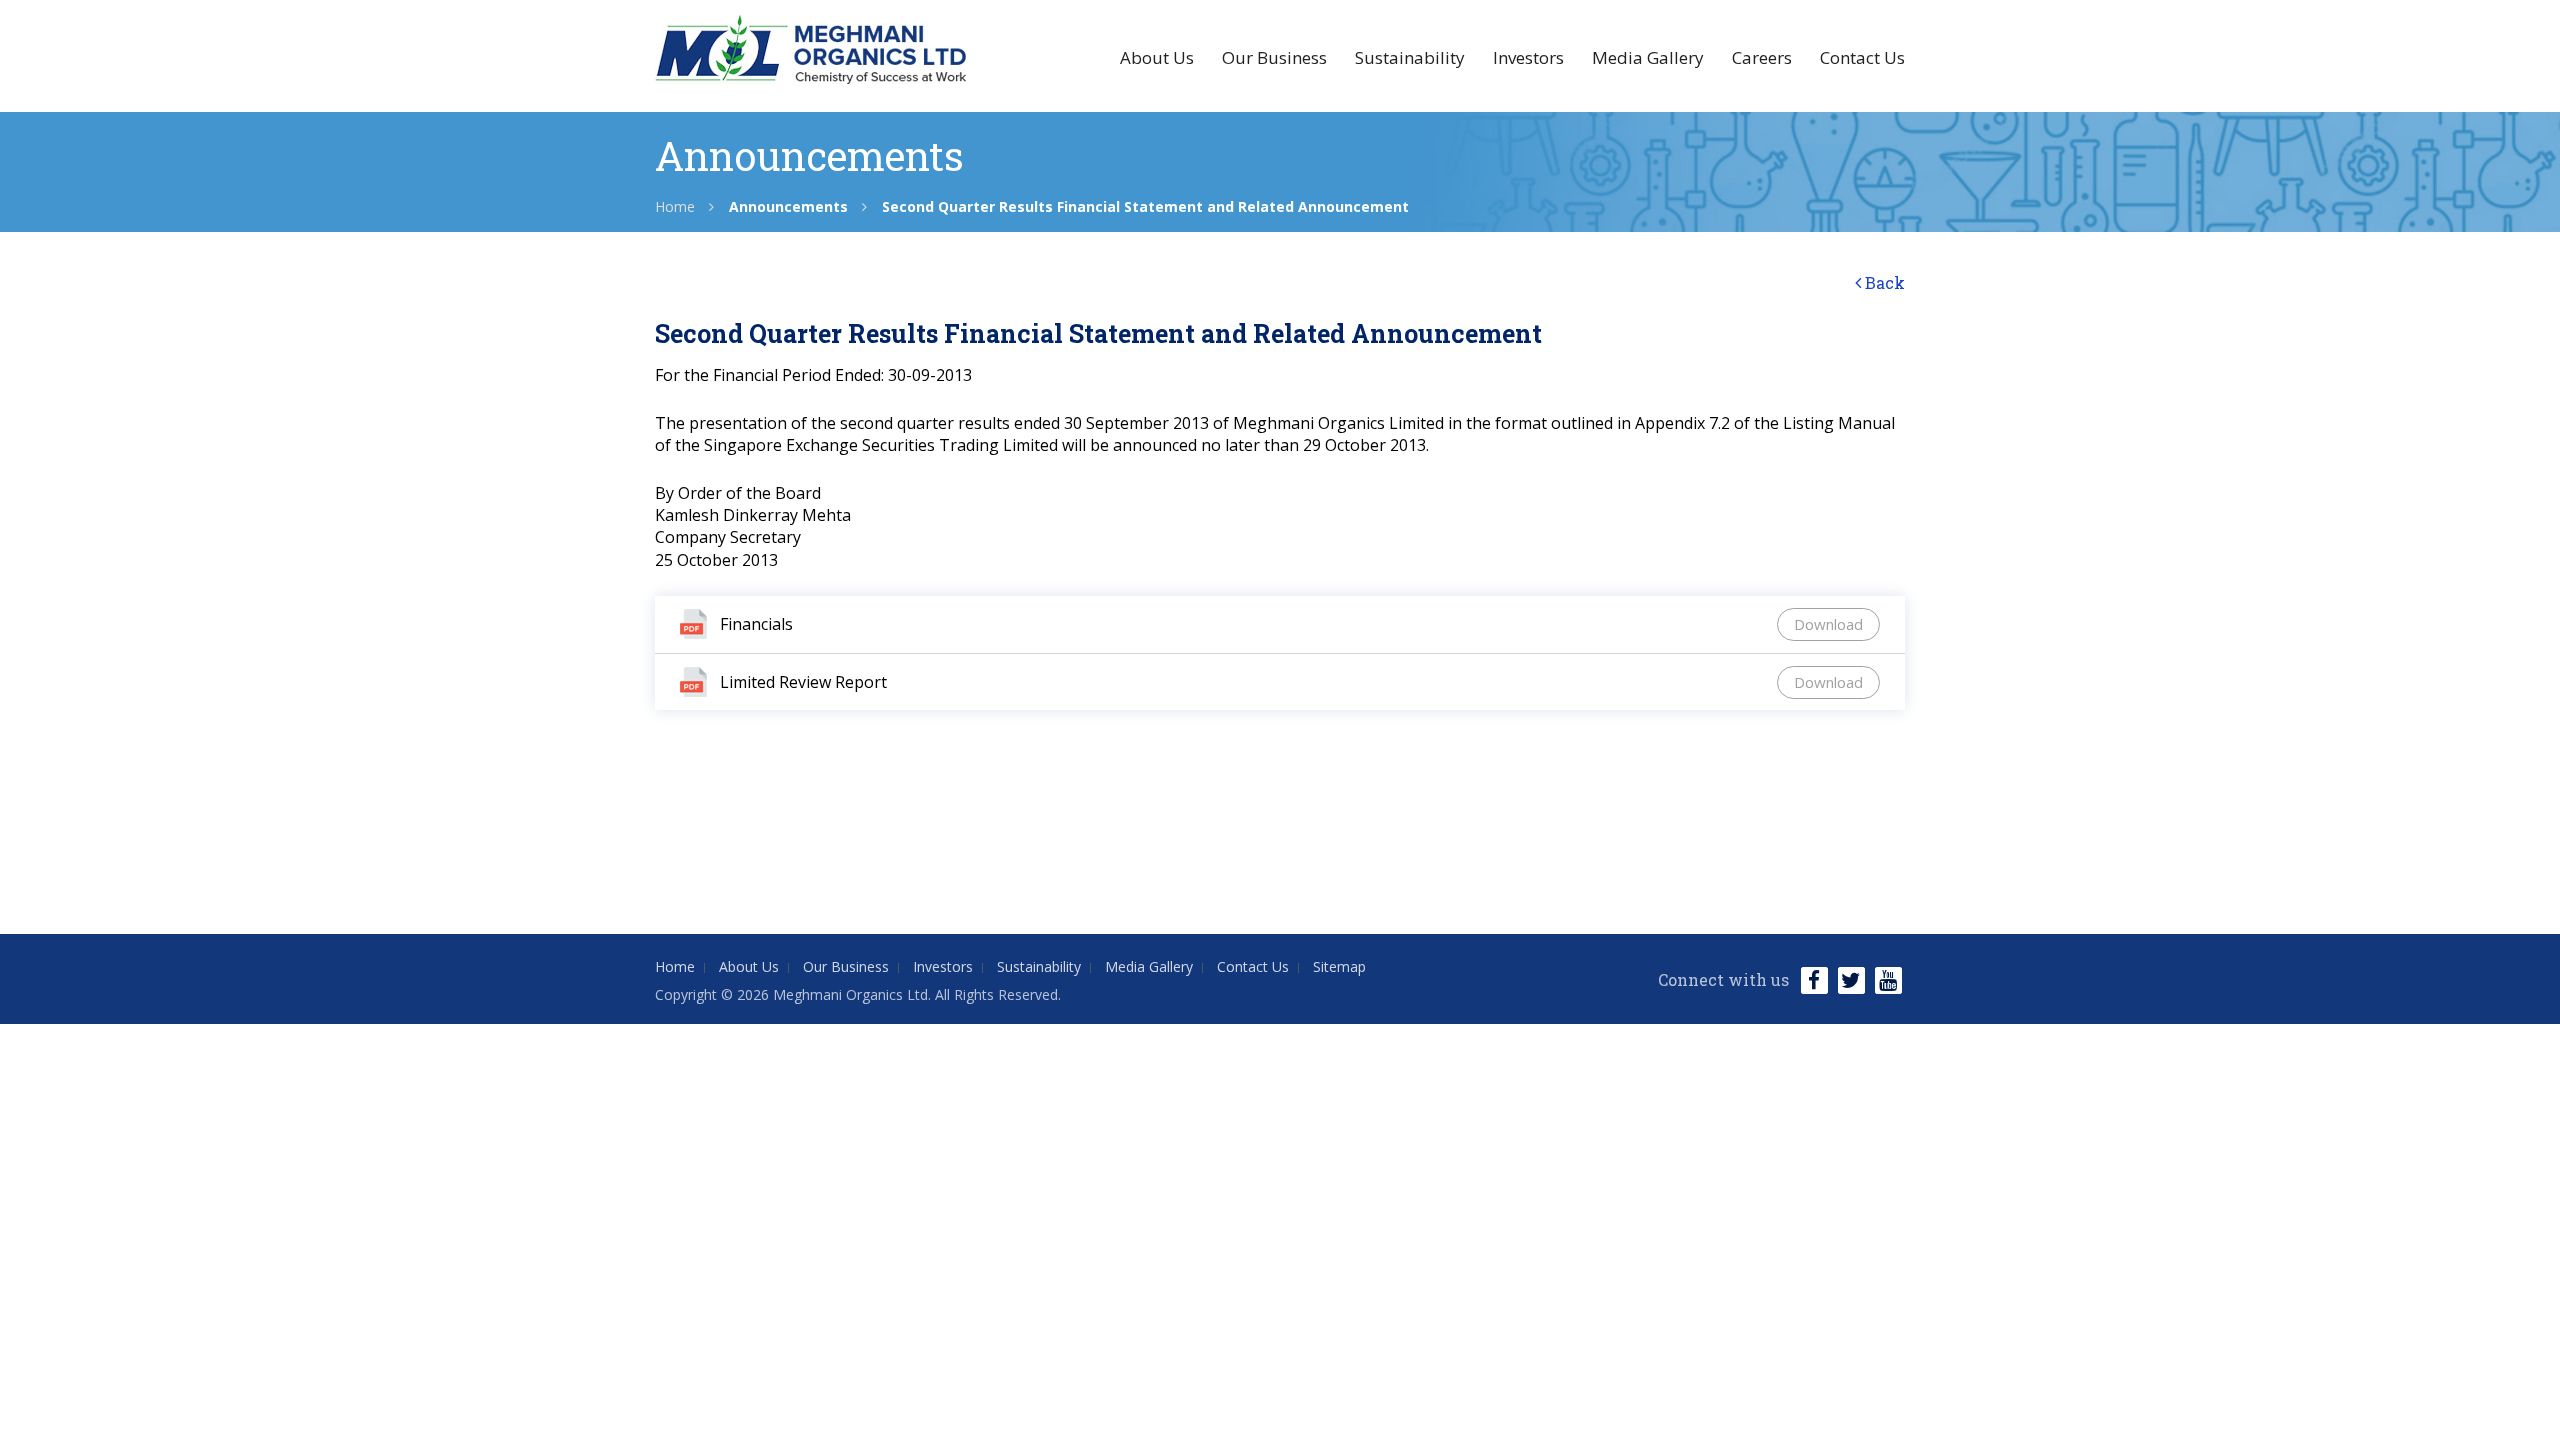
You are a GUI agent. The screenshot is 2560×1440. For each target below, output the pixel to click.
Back (1883, 282)
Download (1828, 624)
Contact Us (1862, 57)
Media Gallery (1648, 57)
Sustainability (1410, 57)
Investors (1528, 57)
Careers (1762, 57)
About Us (1157, 57)
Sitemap (1339, 966)
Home (675, 206)
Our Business (1274, 57)
